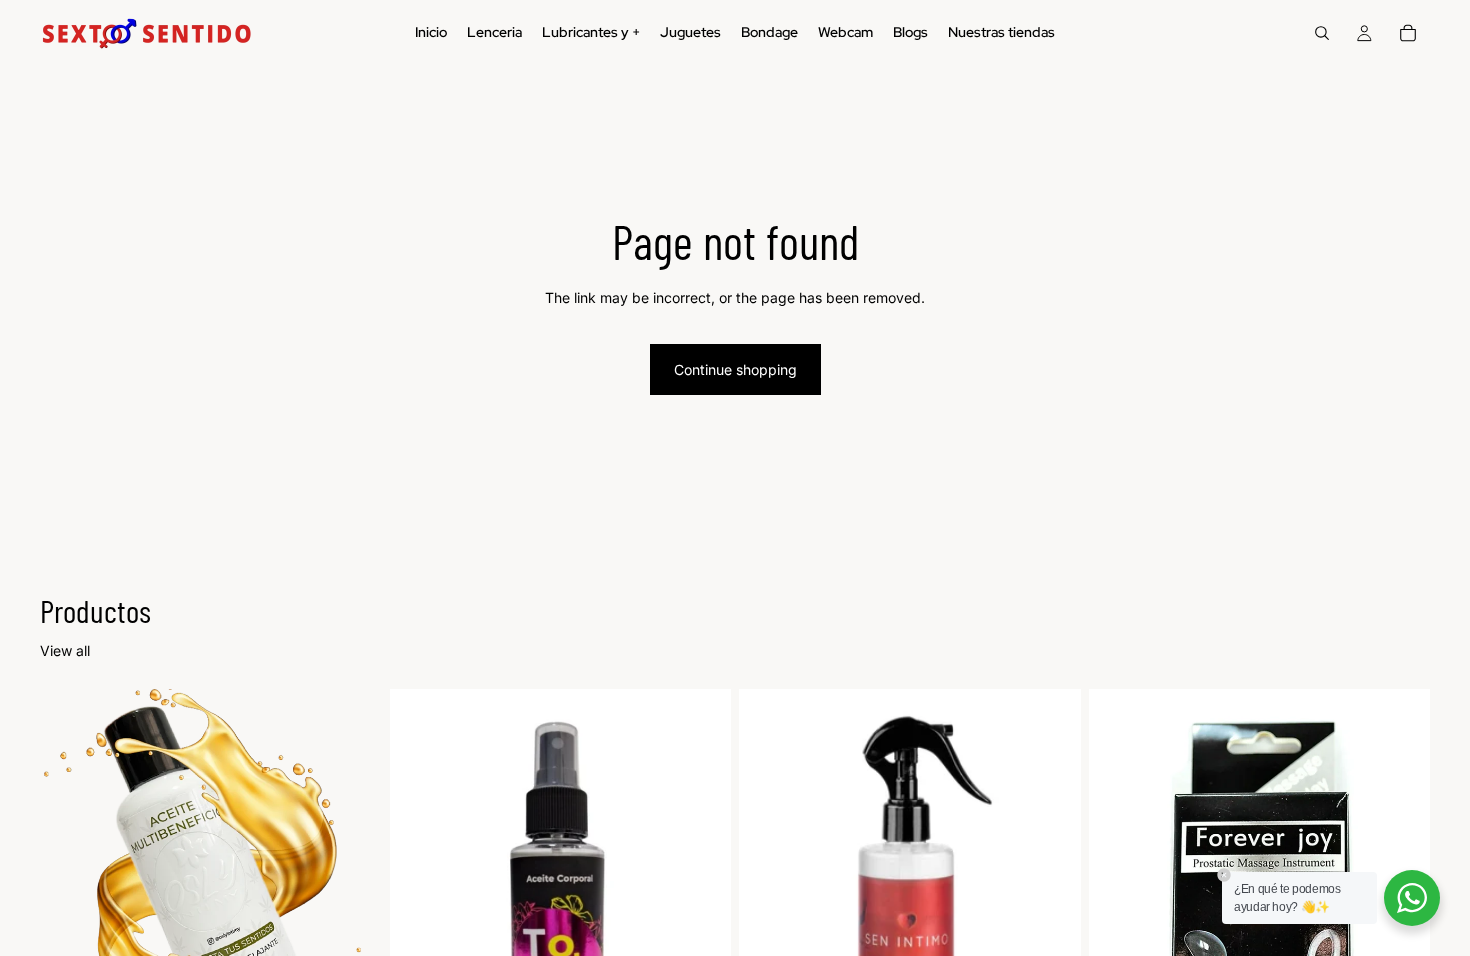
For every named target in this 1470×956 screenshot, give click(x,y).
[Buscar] (1322, 33)
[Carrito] (1408, 33)
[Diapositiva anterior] (70, 903)
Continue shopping (735, 369)
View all (65, 650)
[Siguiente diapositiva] (352, 903)
